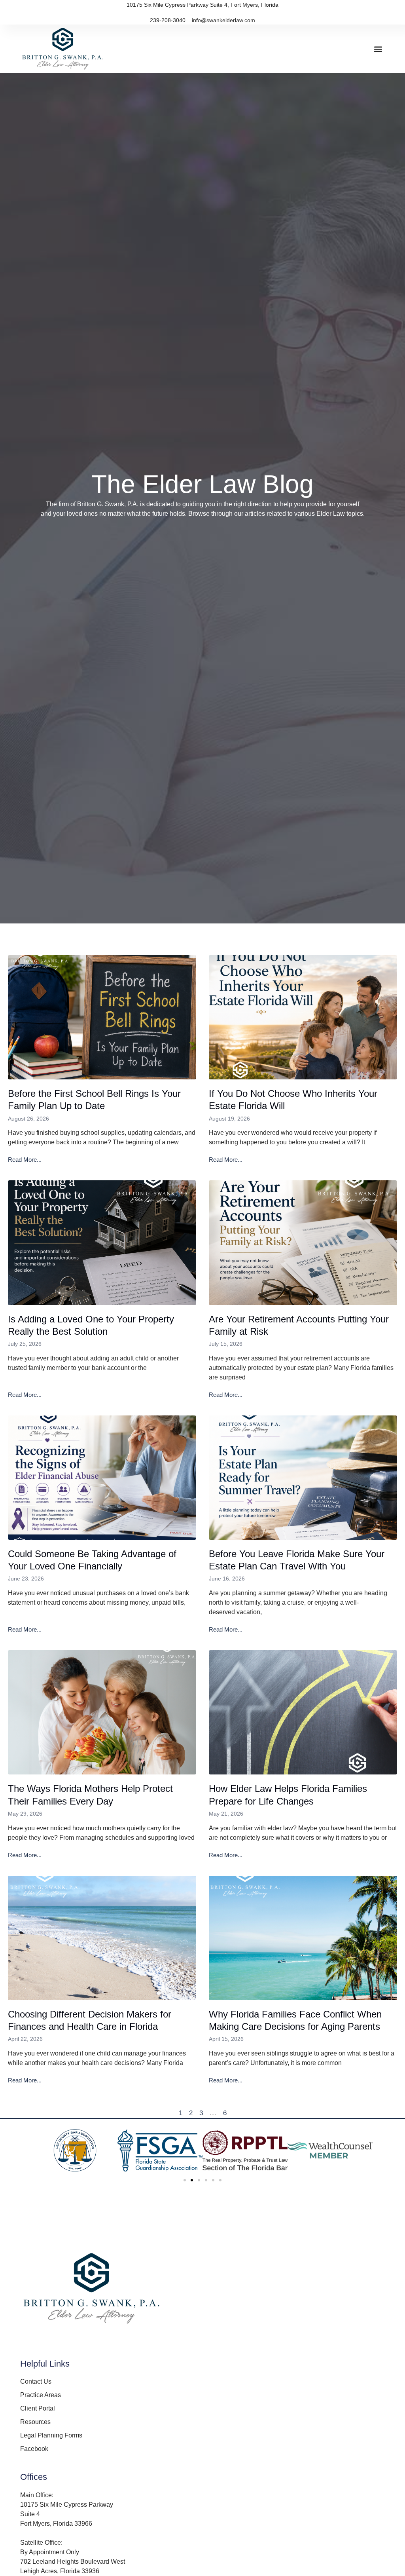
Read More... (25, 1160)
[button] (378, 49)
